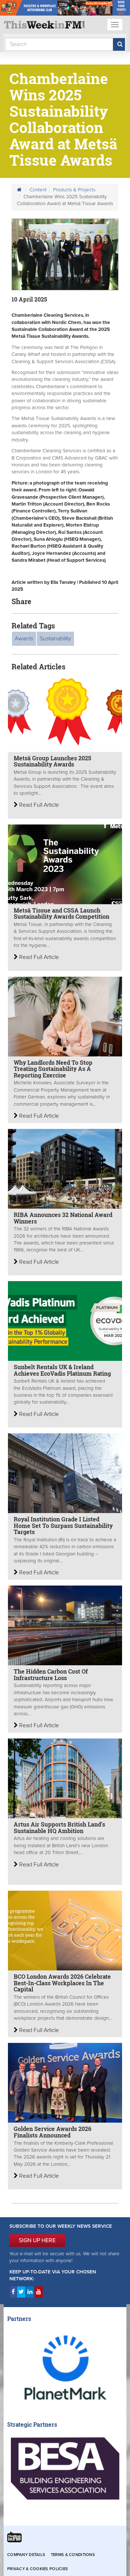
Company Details (26, 2555)
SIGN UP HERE (37, 2240)
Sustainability (55, 639)
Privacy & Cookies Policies (38, 2569)
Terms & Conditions (73, 2555)
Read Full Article (38, 805)
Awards (24, 639)
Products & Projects (74, 190)
